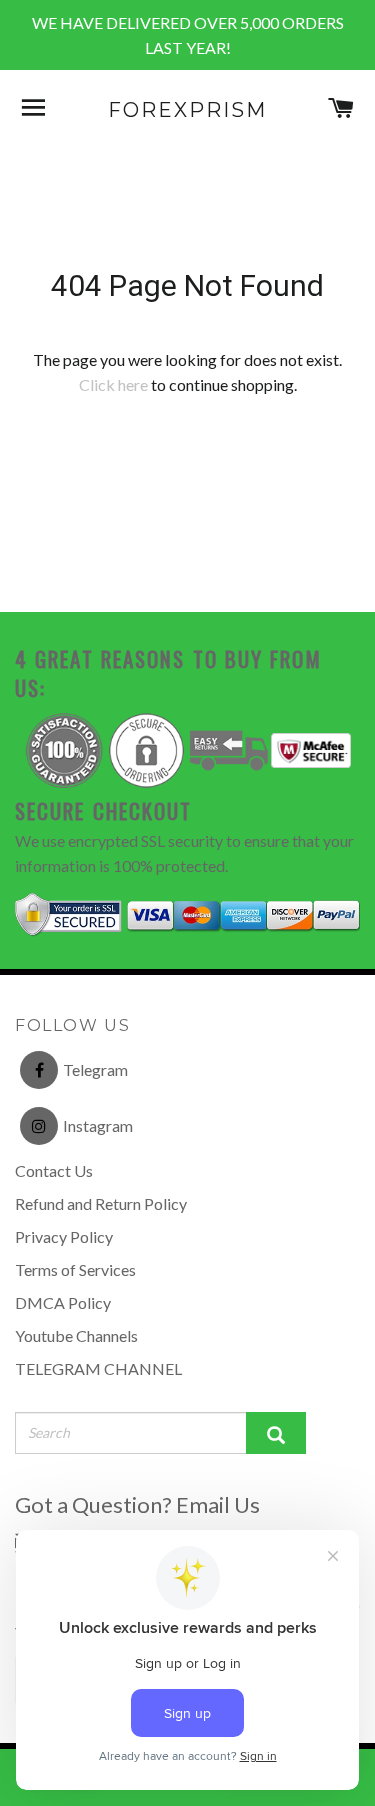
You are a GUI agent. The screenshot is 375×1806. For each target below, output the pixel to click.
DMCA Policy (63, 1302)
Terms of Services (75, 1269)
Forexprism (187, 110)
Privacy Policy (64, 1236)
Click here (113, 384)
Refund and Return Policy (101, 1203)
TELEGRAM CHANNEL (98, 1368)
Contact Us (54, 1170)
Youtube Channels (76, 1335)
